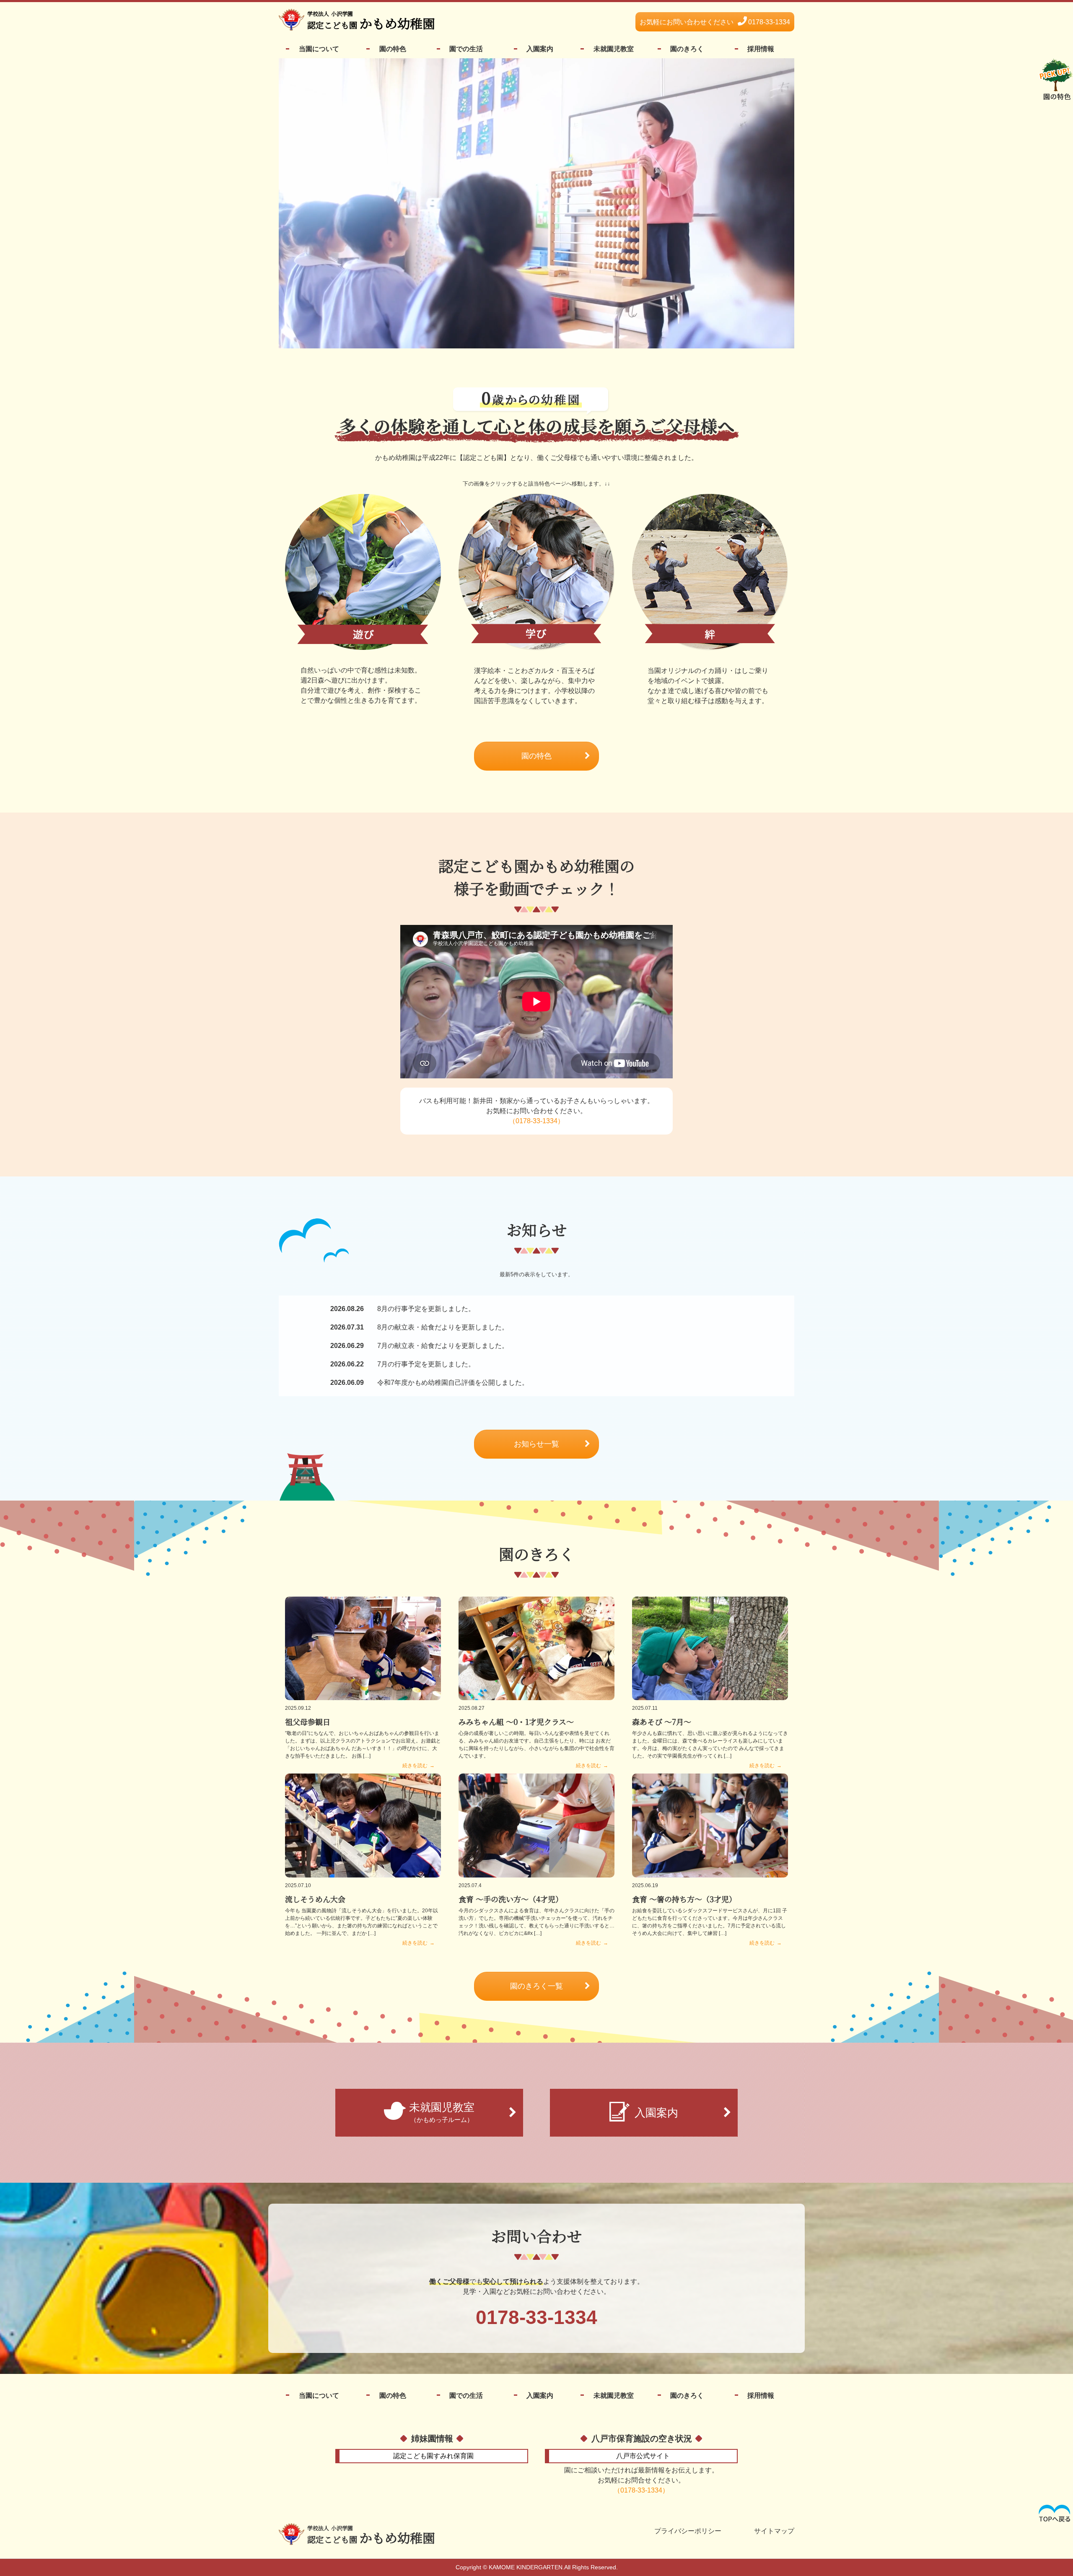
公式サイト (643, 2456)
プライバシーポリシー (688, 2531)
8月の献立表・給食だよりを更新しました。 (419, 1327)
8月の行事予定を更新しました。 (403, 1309)
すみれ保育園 (433, 2456)
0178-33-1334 (715, 22)
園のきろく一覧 (536, 1986)
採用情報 (761, 49)
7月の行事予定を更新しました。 (403, 1364)
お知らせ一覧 (536, 1444)
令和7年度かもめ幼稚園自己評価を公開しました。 (429, 1383)
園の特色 (393, 49)
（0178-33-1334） (536, 1121)
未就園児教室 (614, 49)
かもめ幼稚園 (371, 2535)
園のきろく (687, 49)
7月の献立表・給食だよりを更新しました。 (419, 1346)
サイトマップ (774, 2531)
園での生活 (466, 49)
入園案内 (540, 49)
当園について (319, 49)
